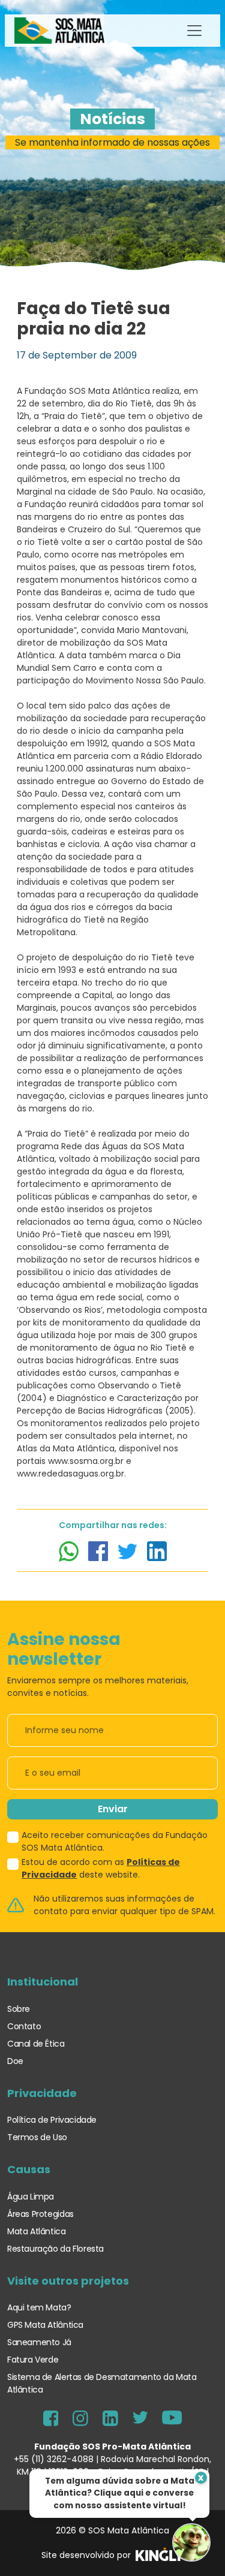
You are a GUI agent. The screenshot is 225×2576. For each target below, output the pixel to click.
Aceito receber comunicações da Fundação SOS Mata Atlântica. (115, 1841)
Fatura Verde (33, 2360)
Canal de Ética (36, 2044)
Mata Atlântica (37, 2231)
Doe (15, 2061)
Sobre (19, 2009)
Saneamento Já (39, 2342)
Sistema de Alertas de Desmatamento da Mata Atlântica (102, 2383)
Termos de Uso (37, 2137)
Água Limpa (31, 2197)
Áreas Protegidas (40, 2214)
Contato (24, 2026)
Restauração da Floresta (55, 2249)
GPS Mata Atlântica (45, 2325)
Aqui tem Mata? (39, 2307)
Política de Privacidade (52, 2120)
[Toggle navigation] (194, 31)
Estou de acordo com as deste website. (101, 1868)
